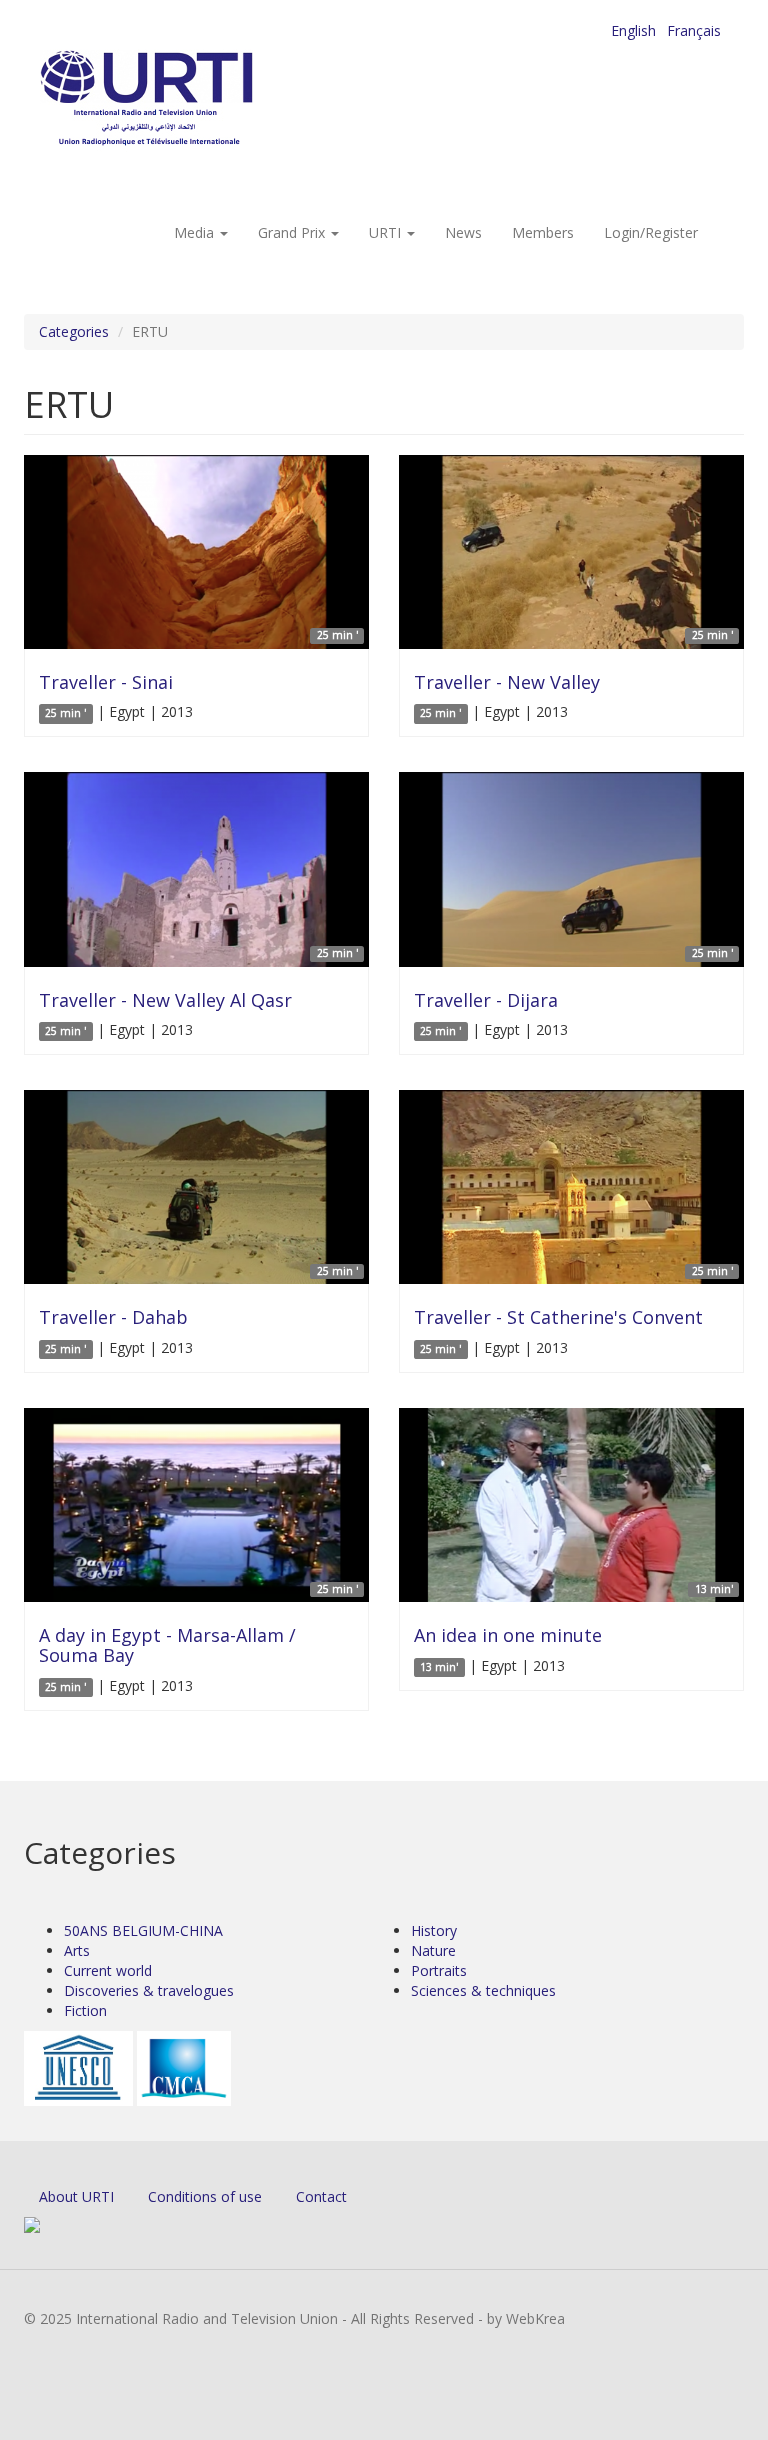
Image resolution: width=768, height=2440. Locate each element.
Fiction (85, 2010)
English (633, 30)
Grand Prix (293, 232)
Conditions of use (205, 2196)
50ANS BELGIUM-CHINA (143, 1930)
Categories (74, 331)
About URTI (76, 2196)
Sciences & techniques (483, 1990)
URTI (387, 232)
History (434, 1930)
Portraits (439, 1970)
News (463, 232)
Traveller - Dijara (486, 1000)
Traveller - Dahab (113, 1317)
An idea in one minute (508, 1635)
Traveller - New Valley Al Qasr (165, 1000)
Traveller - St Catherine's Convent (558, 1317)
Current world (108, 1970)
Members (543, 232)
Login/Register (651, 232)
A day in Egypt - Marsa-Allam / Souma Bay (167, 1645)
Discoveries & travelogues (149, 1990)
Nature (433, 1950)
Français (694, 30)
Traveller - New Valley (507, 682)
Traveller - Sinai (106, 682)
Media (196, 232)
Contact (321, 2196)
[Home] (186, 100)
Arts (77, 1950)
